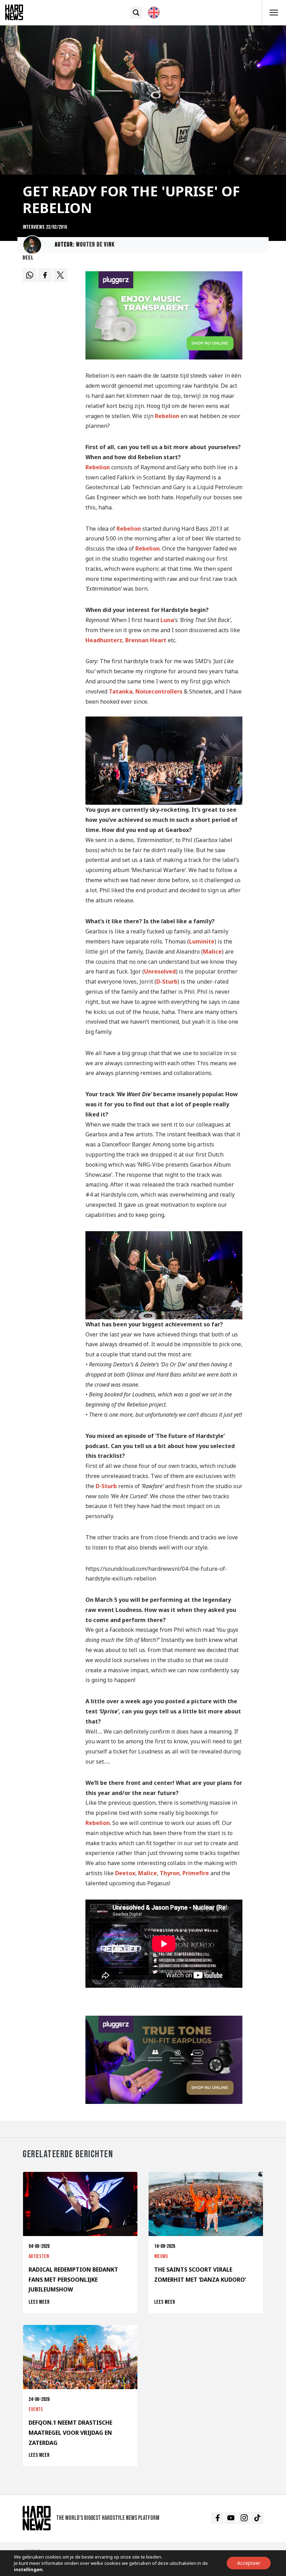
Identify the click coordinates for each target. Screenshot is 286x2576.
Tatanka (121, 691)
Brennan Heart (146, 640)
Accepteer (249, 2563)
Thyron (170, 1873)
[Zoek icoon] (136, 13)
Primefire (196, 1873)
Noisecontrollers (159, 691)
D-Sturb (167, 982)
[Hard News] (14, 12)
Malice (212, 952)
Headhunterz (104, 640)
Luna (167, 620)
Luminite (202, 941)
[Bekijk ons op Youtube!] (231, 2518)
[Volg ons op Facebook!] (217, 2518)
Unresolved (160, 971)
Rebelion (167, 416)
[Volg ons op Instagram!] (244, 2518)
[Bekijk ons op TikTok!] (257, 2518)
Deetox (125, 1873)
